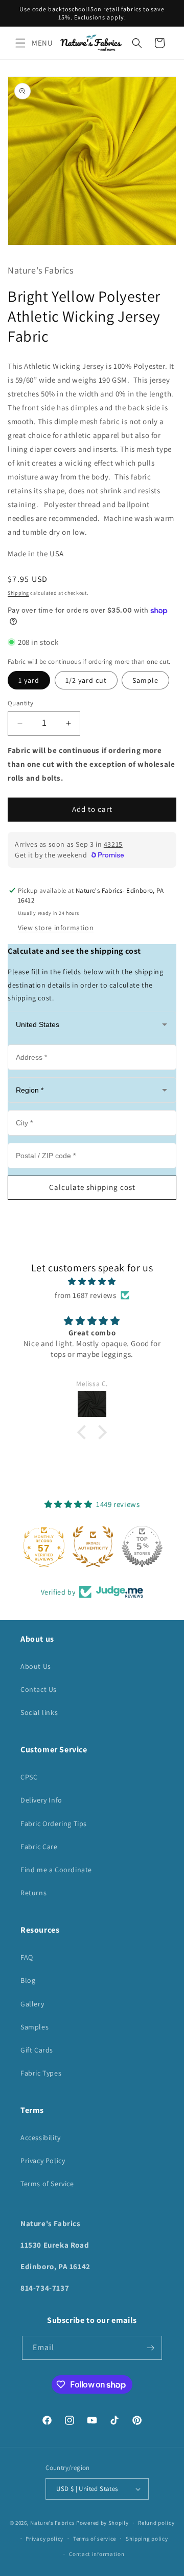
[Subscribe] (150, 2348)
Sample (145, 680)
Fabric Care (39, 1847)
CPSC (29, 1777)
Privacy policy (44, 2539)
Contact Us (39, 1689)
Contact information (97, 2554)
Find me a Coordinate (56, 1870)
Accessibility (41, 2138)
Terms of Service (47, 2184)
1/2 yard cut (86, 680)
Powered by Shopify (102, 2523)
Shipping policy (147, 2539)
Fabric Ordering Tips (54, 1824)
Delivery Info (41, 1800)
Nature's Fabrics (52, 2523)
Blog (28, 1980)
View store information (56, 928)
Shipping (18, 593)
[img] (92, 1281)
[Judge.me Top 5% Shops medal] (141, 1546)
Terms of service (95, 2539)
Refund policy (156, 2523)
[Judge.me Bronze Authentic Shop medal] (92, 1546)
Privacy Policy (43, 2161)
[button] (20, 43)
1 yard (29, 680)
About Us (36, 1666)
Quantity (20, 703)
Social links (39, 1712)
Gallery (32, 2004)
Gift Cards (37, 2050)
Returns (33, 1893)
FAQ (27, 1957)
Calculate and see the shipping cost (74, 951)
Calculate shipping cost (92, 1187)
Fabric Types (41, 2073)
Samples (34, 2027)
